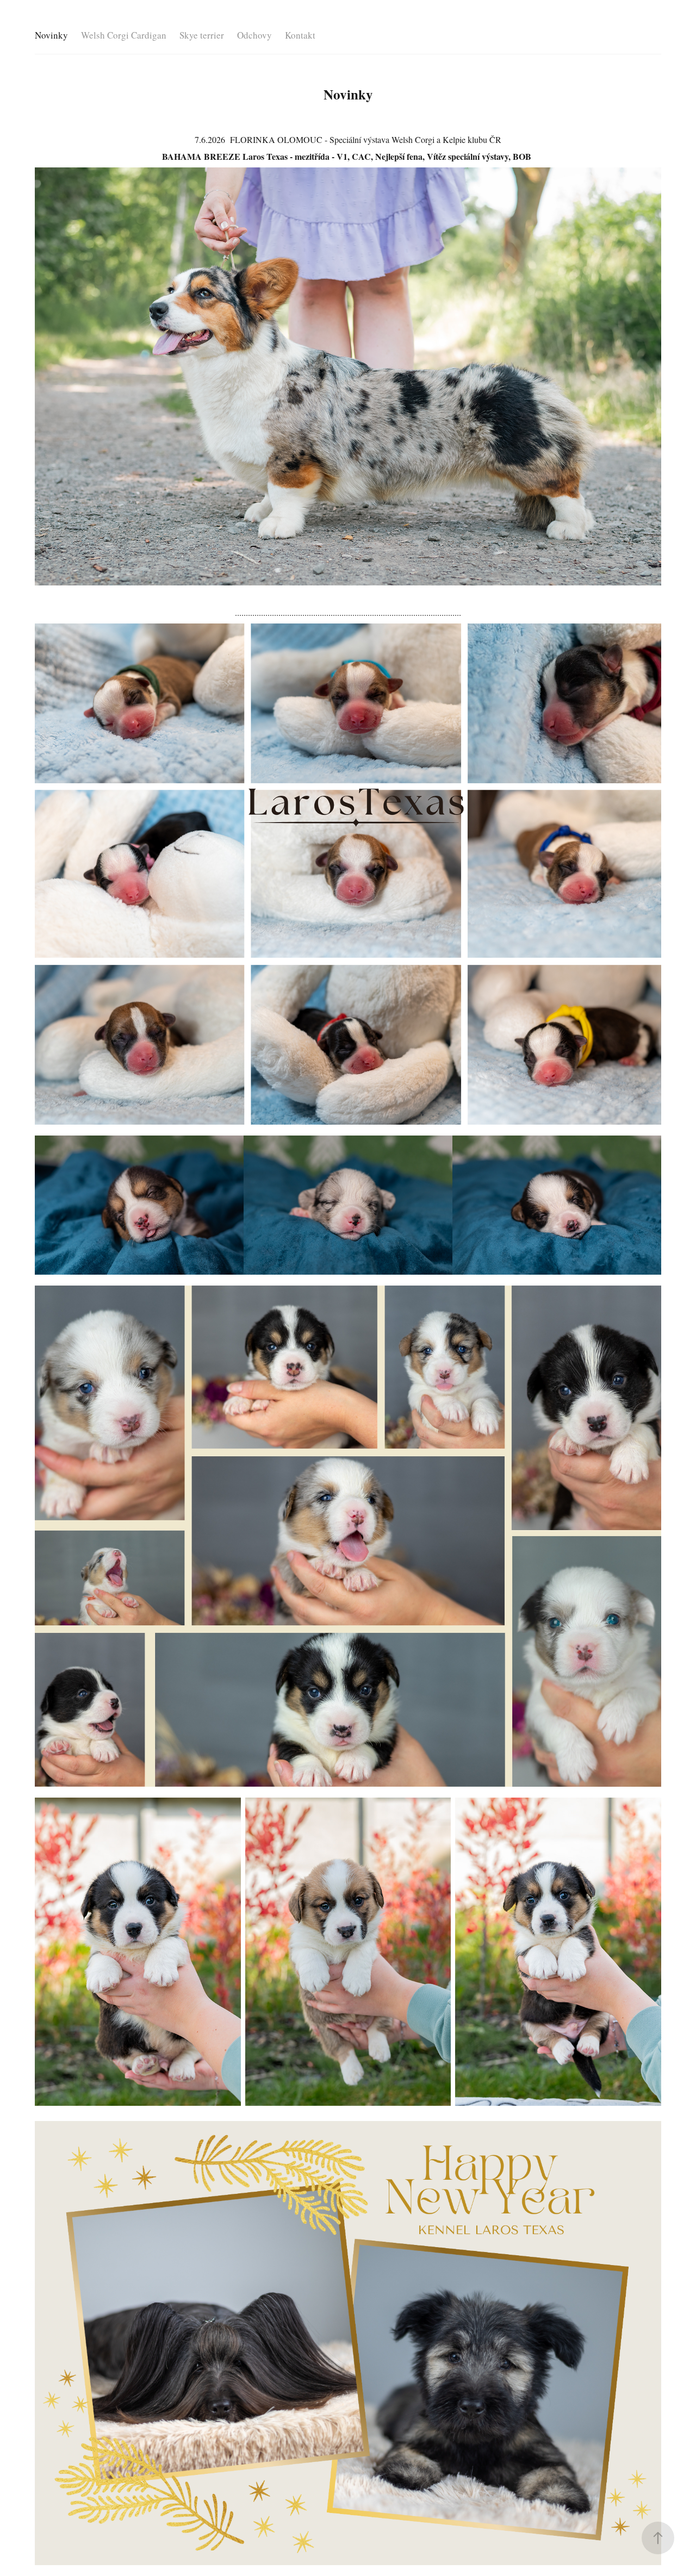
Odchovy (254, 35)
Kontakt (300, 35)
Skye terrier (202, 35)
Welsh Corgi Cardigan (124, 35)
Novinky (51, 35)
